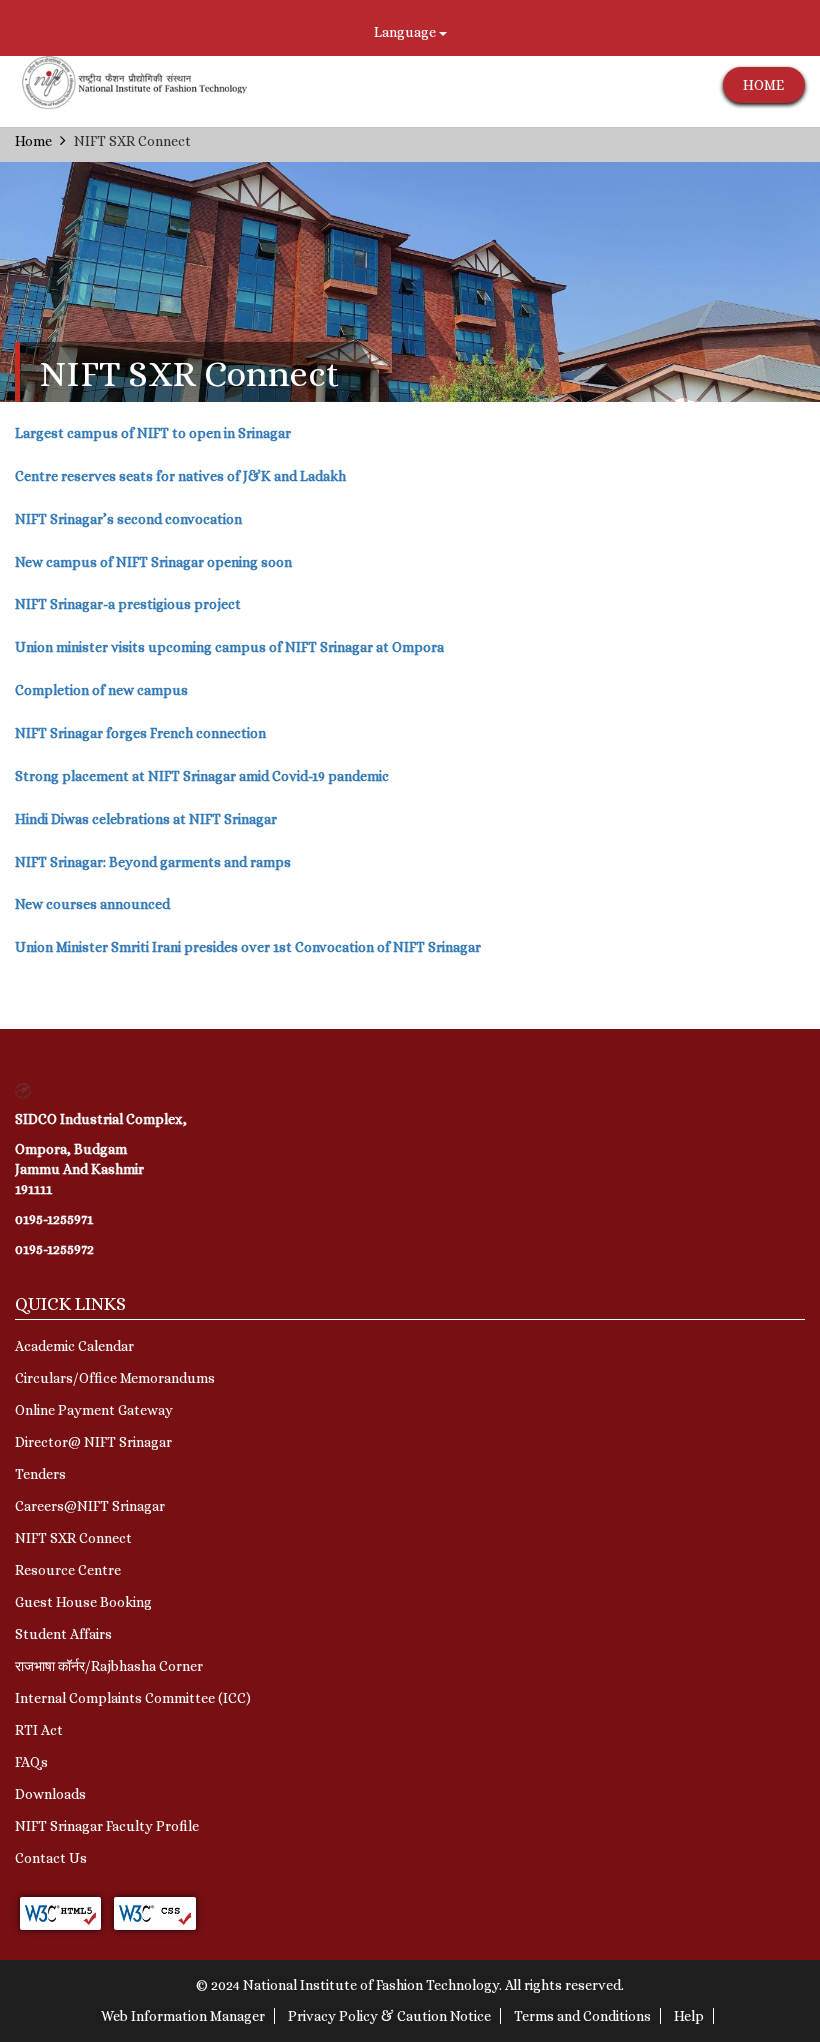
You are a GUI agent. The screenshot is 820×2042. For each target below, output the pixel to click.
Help (689, 2016)
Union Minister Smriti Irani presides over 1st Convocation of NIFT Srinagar (248, 947)
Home (33, 141)
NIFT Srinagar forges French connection (140, 733)
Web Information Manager (183, 2016)
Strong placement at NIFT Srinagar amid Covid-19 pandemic (202, 776)
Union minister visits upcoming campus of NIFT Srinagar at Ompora (229, 647)
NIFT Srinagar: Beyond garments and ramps (153, 862)
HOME (763, 85)
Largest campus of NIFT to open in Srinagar (153, 433)
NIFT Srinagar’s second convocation (128, 519)
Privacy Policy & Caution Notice (389, 2016)
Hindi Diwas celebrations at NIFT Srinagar (146, 819)
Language (406, 32)
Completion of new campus (101, 690)
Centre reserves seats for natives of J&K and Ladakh (180, 476)
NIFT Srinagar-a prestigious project (128, 604)
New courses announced (92, 904)
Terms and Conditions (582, 2016)
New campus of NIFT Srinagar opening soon (153, 562)
